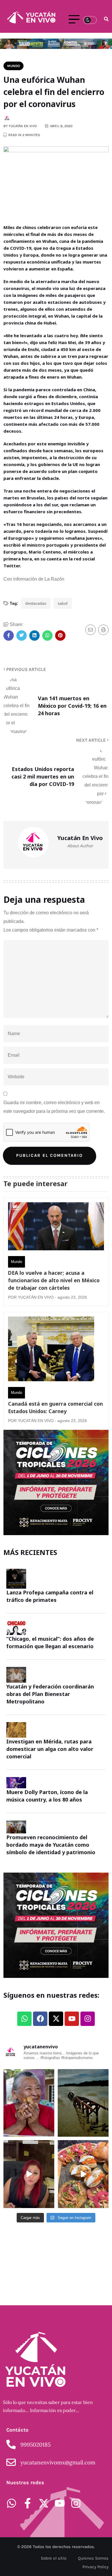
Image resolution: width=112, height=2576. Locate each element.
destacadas (36, 603)
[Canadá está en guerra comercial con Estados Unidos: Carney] (51, 1350)
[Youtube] (72, 2019)
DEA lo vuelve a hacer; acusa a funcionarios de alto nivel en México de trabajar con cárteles (54, 1280)
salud (63, 603)
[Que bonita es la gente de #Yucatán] (29, 2103)
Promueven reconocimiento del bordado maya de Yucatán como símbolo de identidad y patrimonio (52, 1845)
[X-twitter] (56, 2019)
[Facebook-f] (28, 2503)
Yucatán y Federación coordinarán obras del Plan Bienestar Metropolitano (50, 1694)
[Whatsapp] (24, 2019)
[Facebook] (40, 2019)
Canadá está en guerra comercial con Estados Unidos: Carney (55, 1407)
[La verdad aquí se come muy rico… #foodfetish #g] (83, 2174)
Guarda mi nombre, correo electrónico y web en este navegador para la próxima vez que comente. (54, 1107)
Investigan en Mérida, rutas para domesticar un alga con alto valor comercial (50, 1749)
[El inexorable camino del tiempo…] (83, 2103)
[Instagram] (88, 2019)
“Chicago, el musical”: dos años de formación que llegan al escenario (50, 1642)
